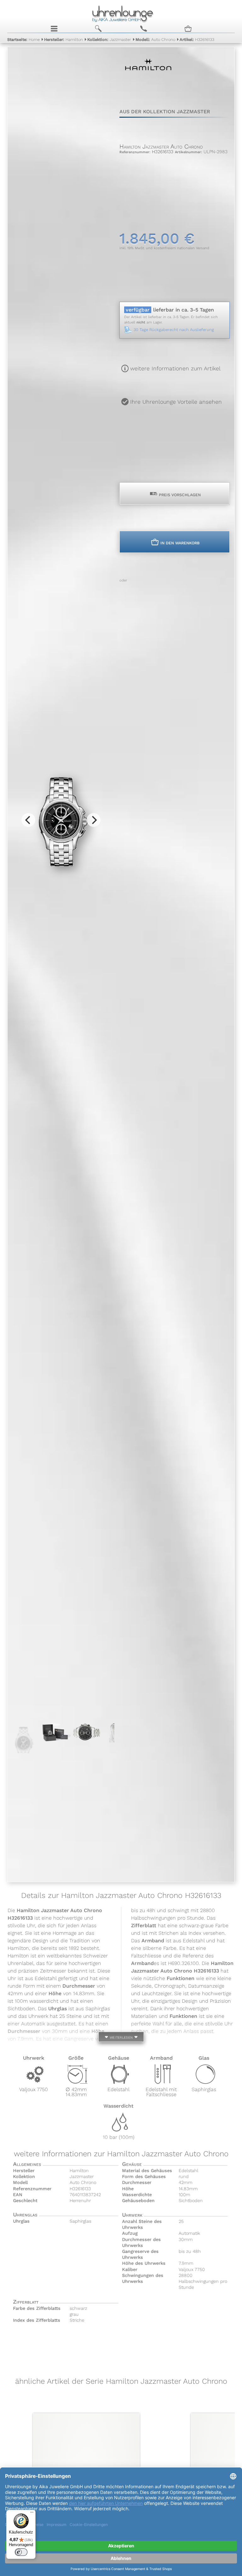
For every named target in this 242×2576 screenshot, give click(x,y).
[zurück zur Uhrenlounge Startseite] (121, 13)
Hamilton (63, 39)
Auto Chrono (155, 39)
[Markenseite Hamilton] (148, 82)
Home (23, 39)
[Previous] (28, 820)
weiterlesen (121, 2037)
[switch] (21, 2552)
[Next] (94, 820)
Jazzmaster (109, 39)
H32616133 (197, 39)
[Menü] (32, 2514)
